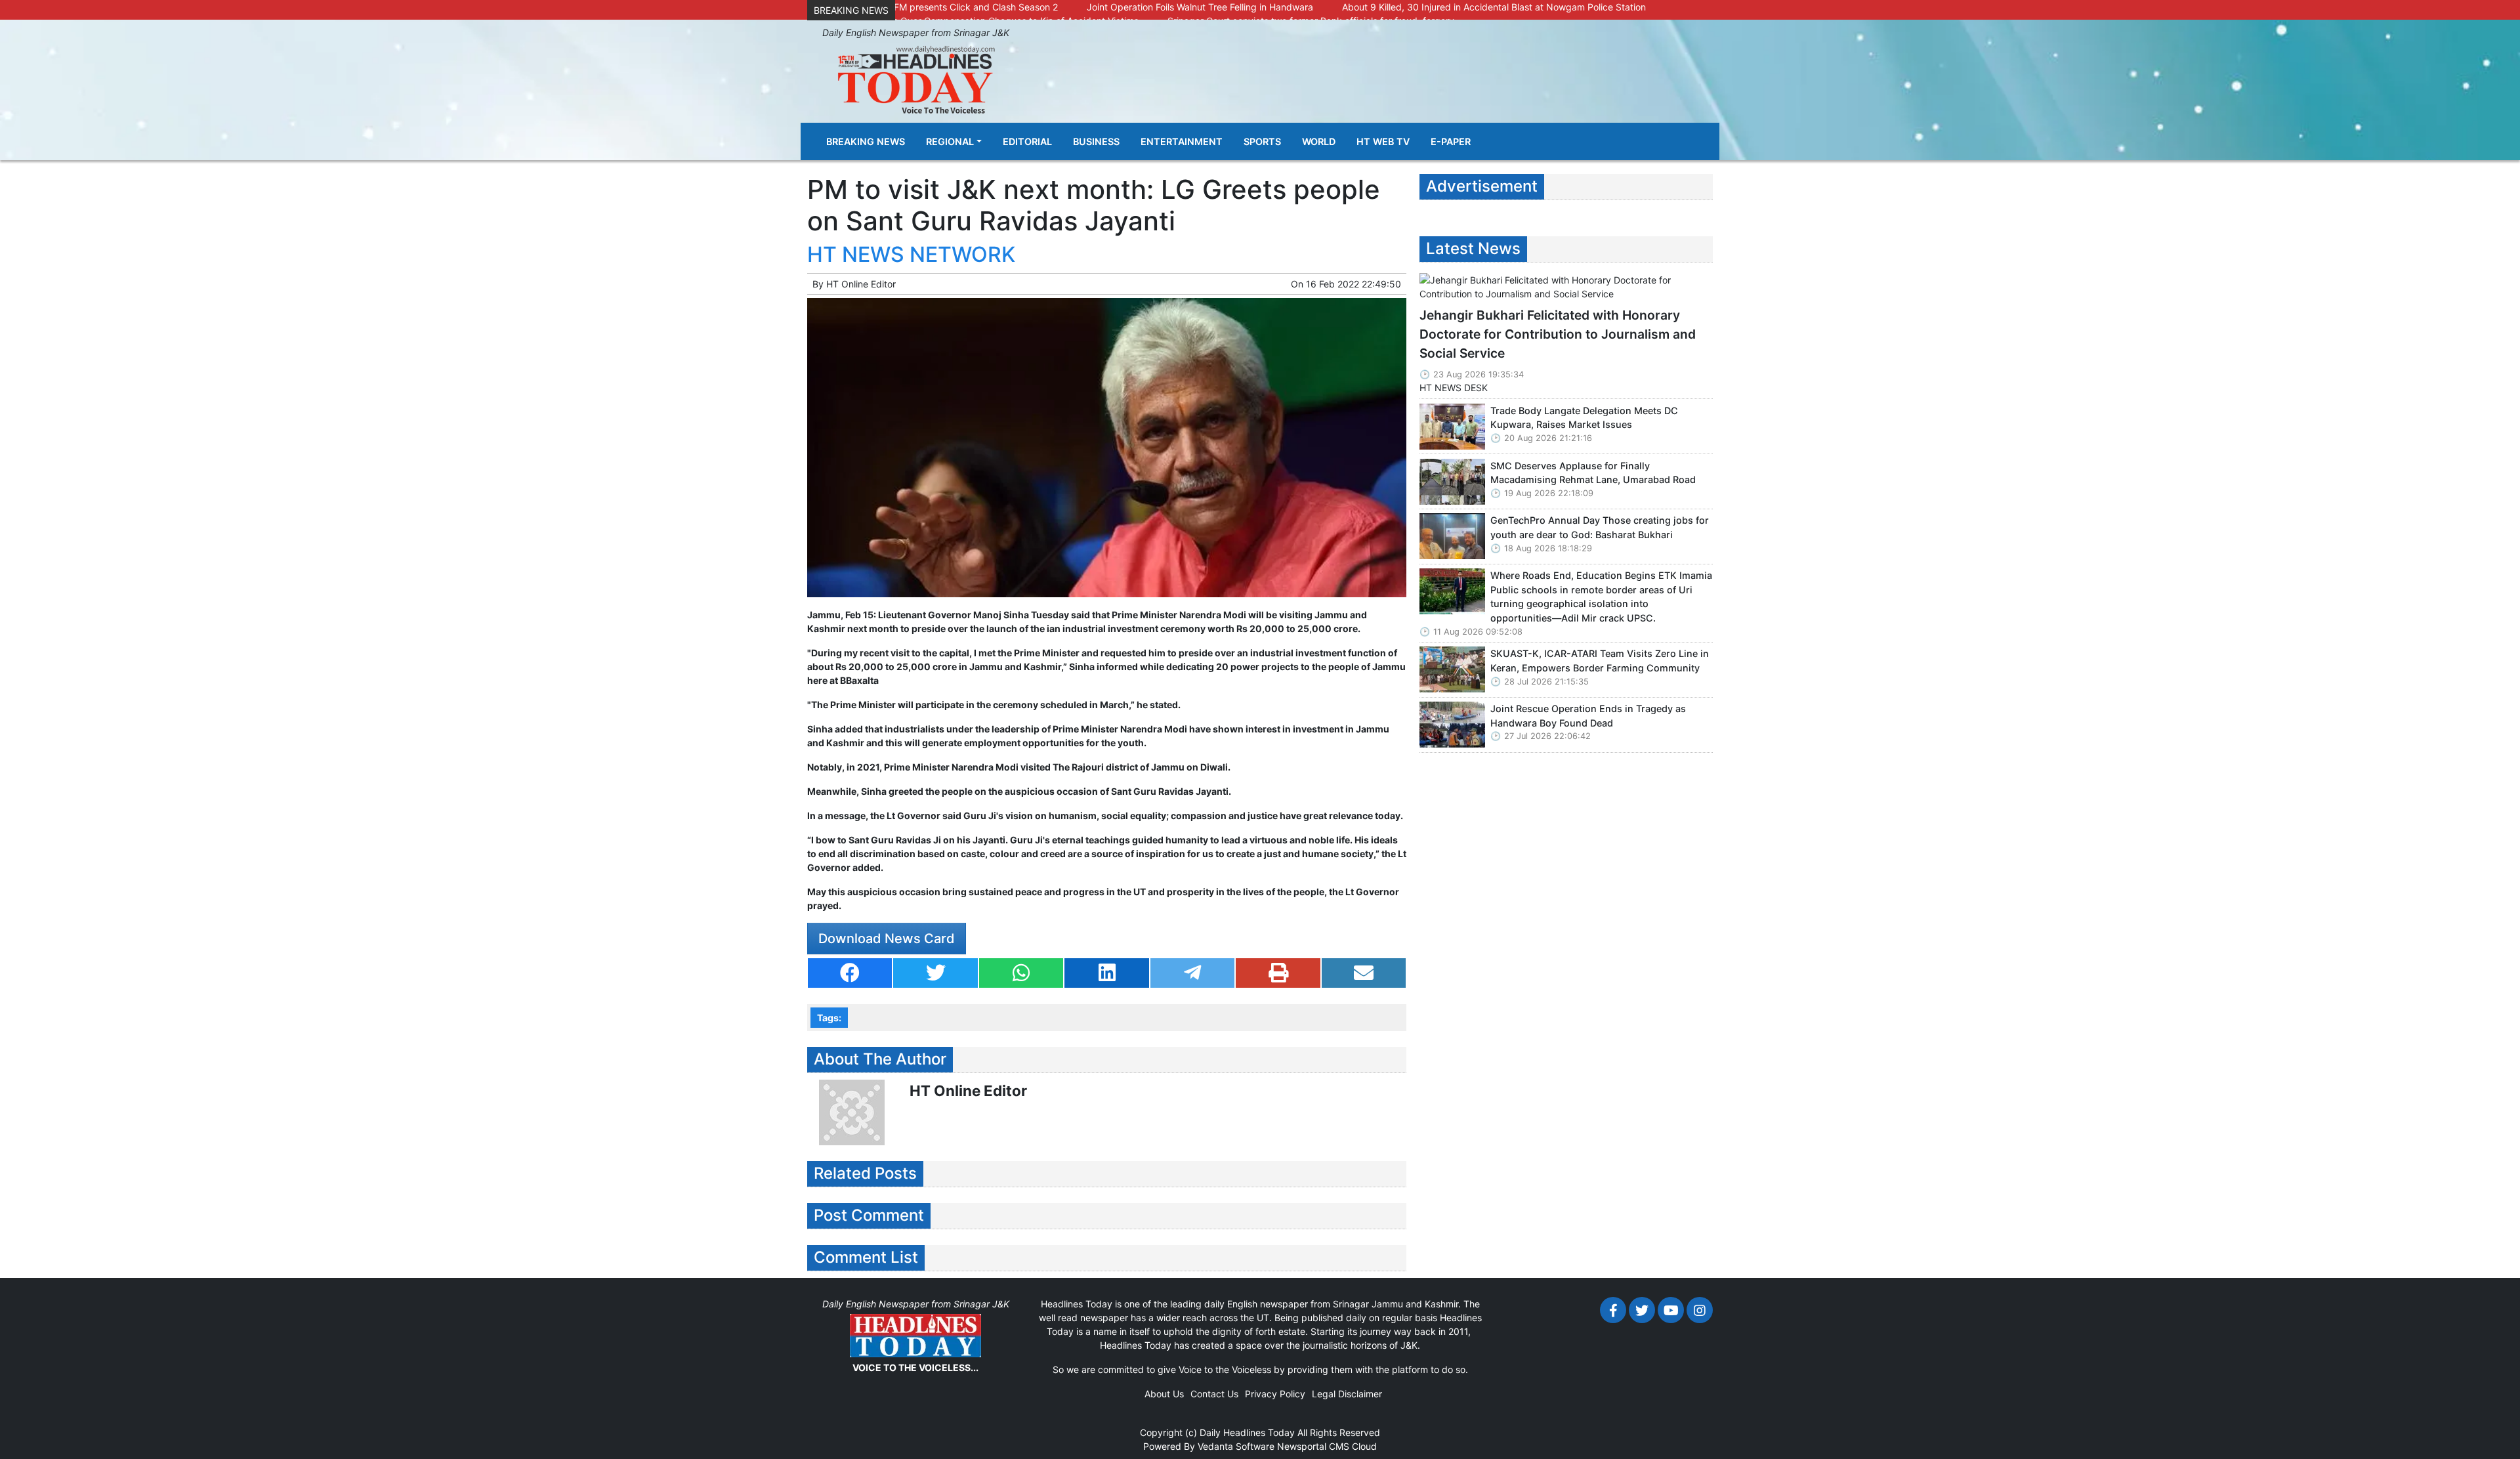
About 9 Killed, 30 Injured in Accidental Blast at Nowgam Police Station (1494, 7)
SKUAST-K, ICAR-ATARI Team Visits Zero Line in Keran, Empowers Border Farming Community (1600, 661)
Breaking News (866, 141)
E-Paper (1451, 141)
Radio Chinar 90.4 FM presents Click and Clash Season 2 (936, 7)
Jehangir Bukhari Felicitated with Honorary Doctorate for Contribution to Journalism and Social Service (1558, 334)
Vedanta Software (1236, 1446)
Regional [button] (950, 141)
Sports (1262, 141)
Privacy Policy (1275, 1394)
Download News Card (887, 939)
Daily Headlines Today (1247, 1432)
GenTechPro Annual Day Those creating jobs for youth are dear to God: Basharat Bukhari (1600, 527)
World (1319, 141)
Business (1096, 141)
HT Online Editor (861, 284)
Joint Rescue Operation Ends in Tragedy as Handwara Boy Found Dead (1588, 716)
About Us (1164, 1394)
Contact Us (1214, 1394)
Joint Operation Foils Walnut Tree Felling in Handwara (1200, 7)
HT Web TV (1383, 141)
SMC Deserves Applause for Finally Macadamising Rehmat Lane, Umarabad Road (1593, 473)
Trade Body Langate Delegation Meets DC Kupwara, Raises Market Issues (1584, 418)
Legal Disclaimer (1347, 1394)
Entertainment (1182, 141)
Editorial (1027, 141)
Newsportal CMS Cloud (1327, 1446)
